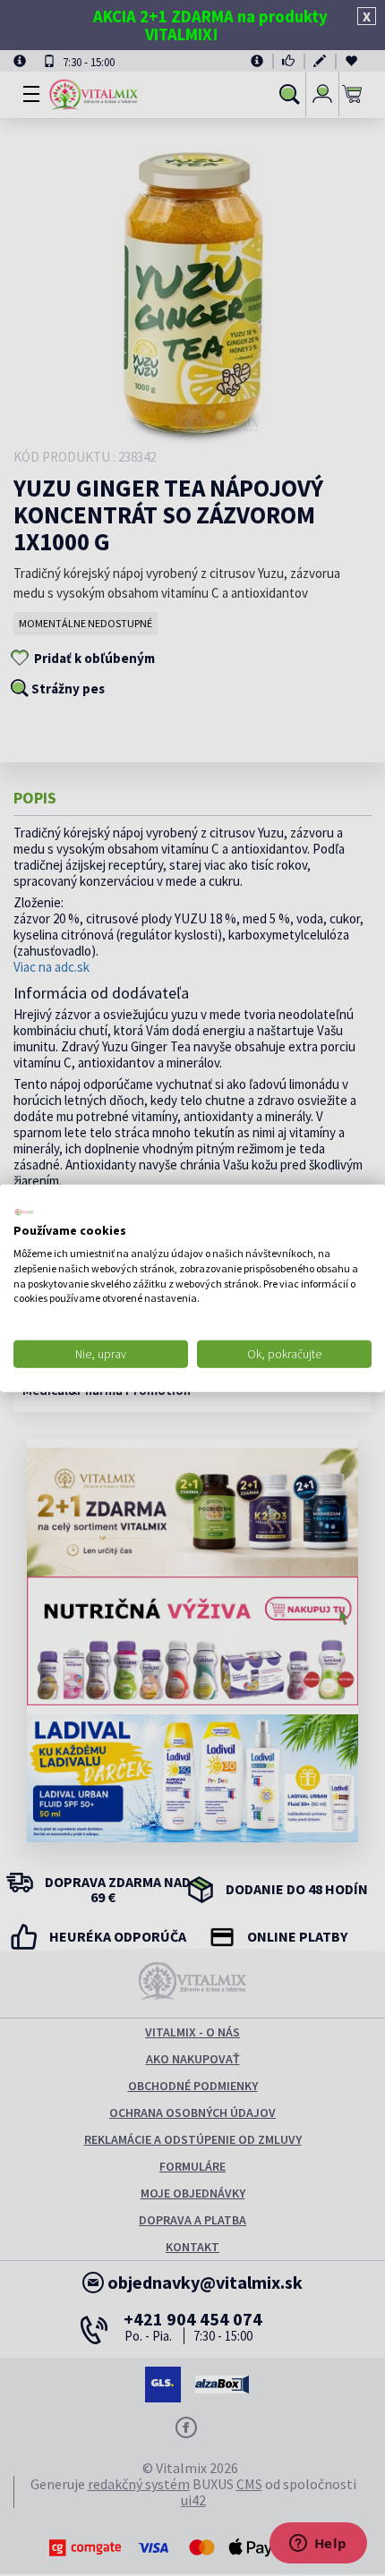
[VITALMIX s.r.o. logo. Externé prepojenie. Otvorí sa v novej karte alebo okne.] (24, 1211)
